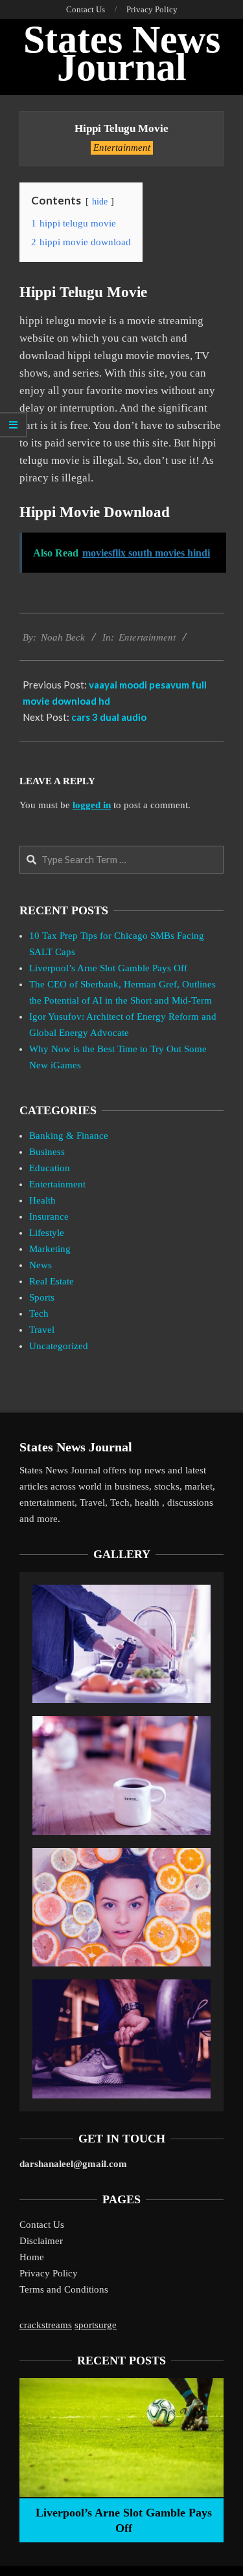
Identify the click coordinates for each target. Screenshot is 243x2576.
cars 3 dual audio (109, 717)
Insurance (49, 1216)
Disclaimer (41, 2241)
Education (50, 1168)
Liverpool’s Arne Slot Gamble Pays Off (108, 968)
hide (100, 202)
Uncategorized (59, 1346)
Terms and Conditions (64, 2289)
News (40, 1265)
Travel (42, 1330)
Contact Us (42, 2225)
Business (47, 1152)
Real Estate (52, 1281)
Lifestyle (47, 1233)
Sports (42, 1297)
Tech (39, 1314)
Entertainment (122, 148)
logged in (92, 805)
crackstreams (46, 2325)
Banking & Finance (69, 1136)
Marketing (50, 1249)
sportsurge (96, 2325)
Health (42, 1200)
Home (32, 2257)
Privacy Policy (49, 2273)
